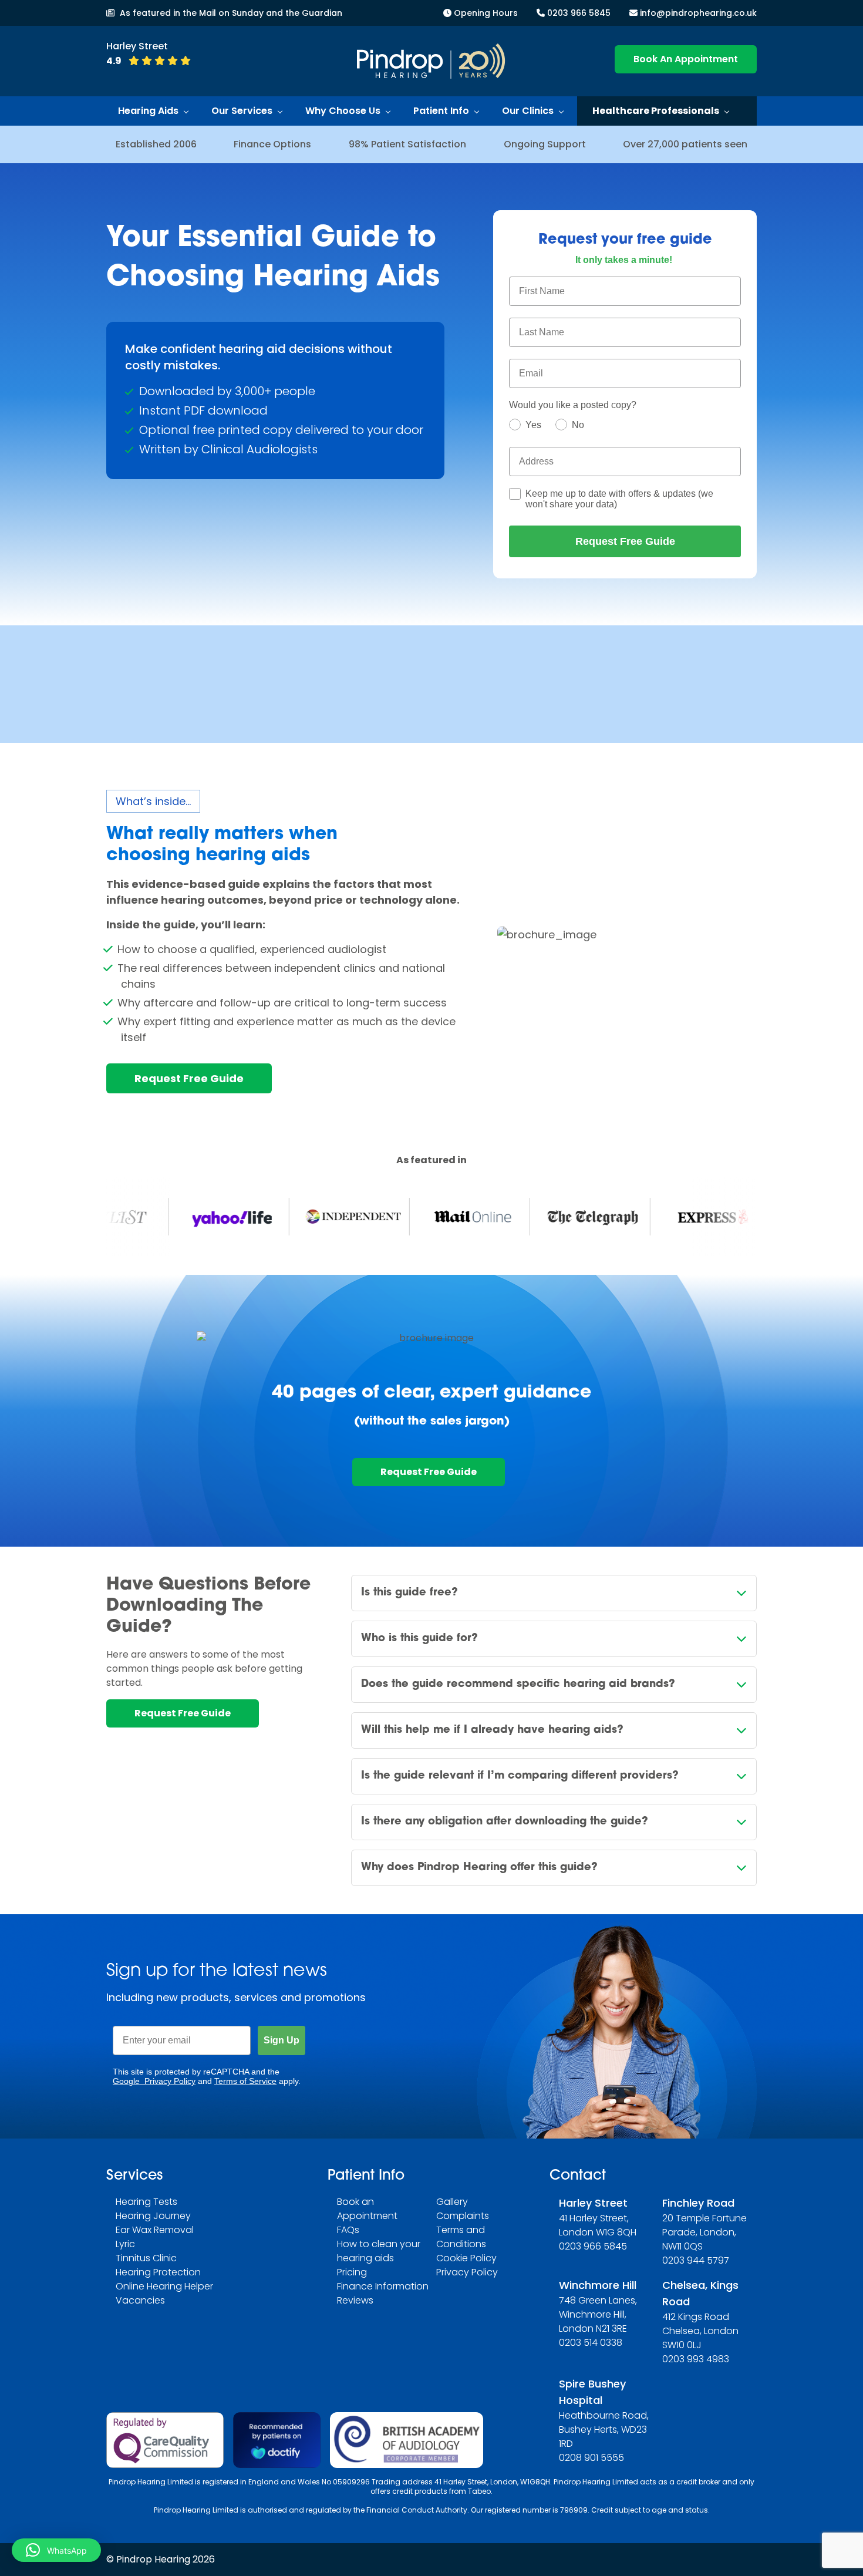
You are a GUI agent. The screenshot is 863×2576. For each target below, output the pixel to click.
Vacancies (140, 2300)
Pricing (352, 2272)
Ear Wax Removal (155, 2230)
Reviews (355, 2300)
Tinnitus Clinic (146, 2258)
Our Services (242, 111)
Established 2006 (156, 144)
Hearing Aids (148, 111)
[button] (56, 2550)
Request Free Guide (625, 541)
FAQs (348, 2230)
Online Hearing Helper (164, 2286)
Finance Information (383, 2286)
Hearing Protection (158, 2272)
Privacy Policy (467, 2272)
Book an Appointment (367, 2209)
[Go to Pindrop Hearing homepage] (431, 61)
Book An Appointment (686, 59)
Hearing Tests (146, 2202)
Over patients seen (685, 144)
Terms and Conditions (461, 2237)
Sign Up (282, 2040)
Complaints (463, 2216)
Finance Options (272, 144)
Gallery (452, 2202)
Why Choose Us (343, 111)
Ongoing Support (545, 144)
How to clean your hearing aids (379, 2251)
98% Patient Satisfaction (407, 144)
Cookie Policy (466, 2258)
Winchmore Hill (598, 2285)
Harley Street (593, 2203)
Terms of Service (245, 2081)
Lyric (125, 2244)
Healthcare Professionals (656, 111)
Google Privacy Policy (154, 2081)
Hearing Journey (153, 2216)
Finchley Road (698, 2203)
